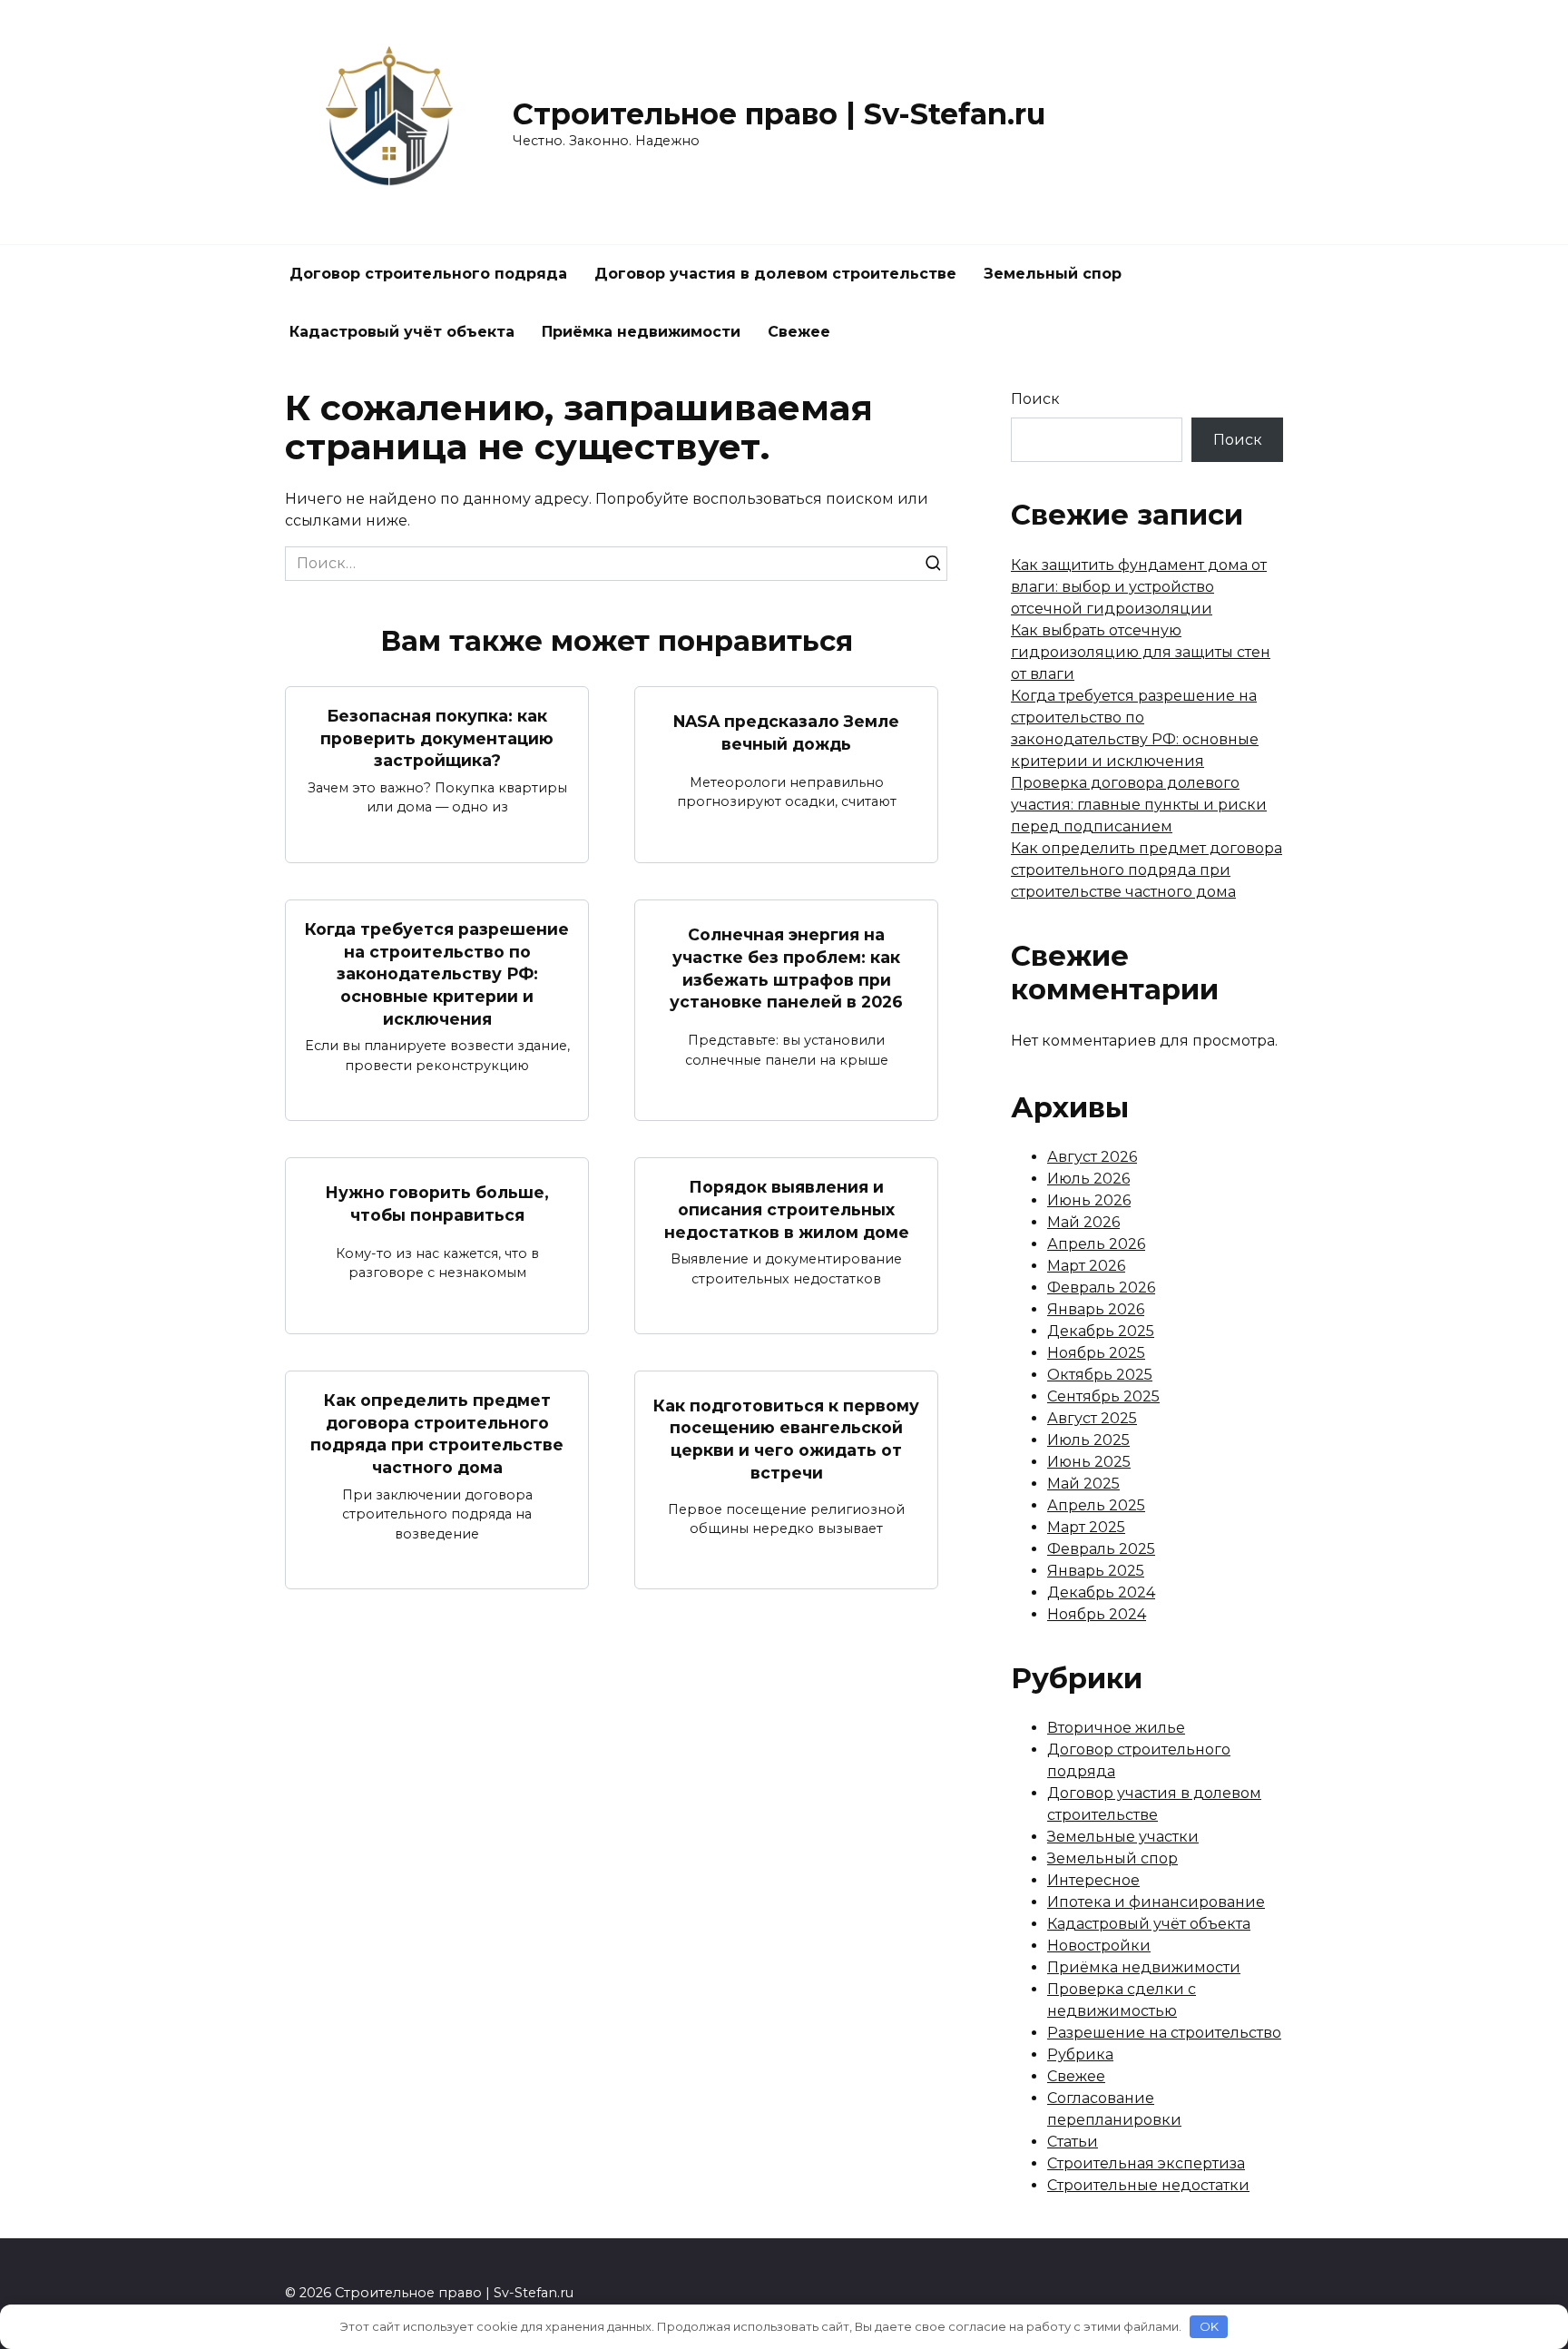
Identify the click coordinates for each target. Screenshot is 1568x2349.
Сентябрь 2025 (1103, 1396)
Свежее (799, 332)
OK (1209, 2326)
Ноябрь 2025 (1096, 1353)
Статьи (1073, 2142)
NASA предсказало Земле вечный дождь (786, 732)
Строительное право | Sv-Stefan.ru (779, 114)
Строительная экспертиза (1146, 2163)
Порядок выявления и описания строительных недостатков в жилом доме (787, 1209)
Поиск (1035, 399)
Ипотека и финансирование (1156, 1902)
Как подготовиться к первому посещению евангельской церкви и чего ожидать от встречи (786, 1438)
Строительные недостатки (1148, 2185)
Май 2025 (1083, 1484)
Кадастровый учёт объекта (402, 332)
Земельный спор (1053, 274)
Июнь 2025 (1089, 1462)
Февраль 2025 (1101, 1549)
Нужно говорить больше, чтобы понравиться (437, 1204)
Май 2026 (1083, 1222)
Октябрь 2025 (1100, 1375)
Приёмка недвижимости (641, 332)
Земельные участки (1123, 1837)
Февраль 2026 (1101, 1288)
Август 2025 (1092, 1418)
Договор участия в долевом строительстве (775, 274)
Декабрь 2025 (1101, 1331)
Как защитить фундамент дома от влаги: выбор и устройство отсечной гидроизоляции (1139, 587)
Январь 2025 (1096, 1571)
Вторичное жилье (1116, 1728)
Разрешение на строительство (1164, 2033)
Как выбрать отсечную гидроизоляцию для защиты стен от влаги (1141, 652)
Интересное (1093, 1880)
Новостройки (1099, 1946)
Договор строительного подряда (428, 274)
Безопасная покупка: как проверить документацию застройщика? (437, 738)
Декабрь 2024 (1101, 1592)
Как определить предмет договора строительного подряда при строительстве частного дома (437, 1434)
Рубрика (1080, 2054)
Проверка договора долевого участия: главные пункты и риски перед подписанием (1139, 805)
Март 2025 (1086, 1527)
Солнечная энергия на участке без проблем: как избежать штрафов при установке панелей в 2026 (786, 968)
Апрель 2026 (1096, 1244)
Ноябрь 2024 (1097, 1614)
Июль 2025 (1088, 1440)
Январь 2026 (1096, 1309)
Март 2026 (1086, 1266)
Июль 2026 (1088, 1179)
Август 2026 (1092, 1157)
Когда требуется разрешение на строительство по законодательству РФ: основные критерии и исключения (437, 974)
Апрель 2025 (1096, 1505)
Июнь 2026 (1089, 1200)
